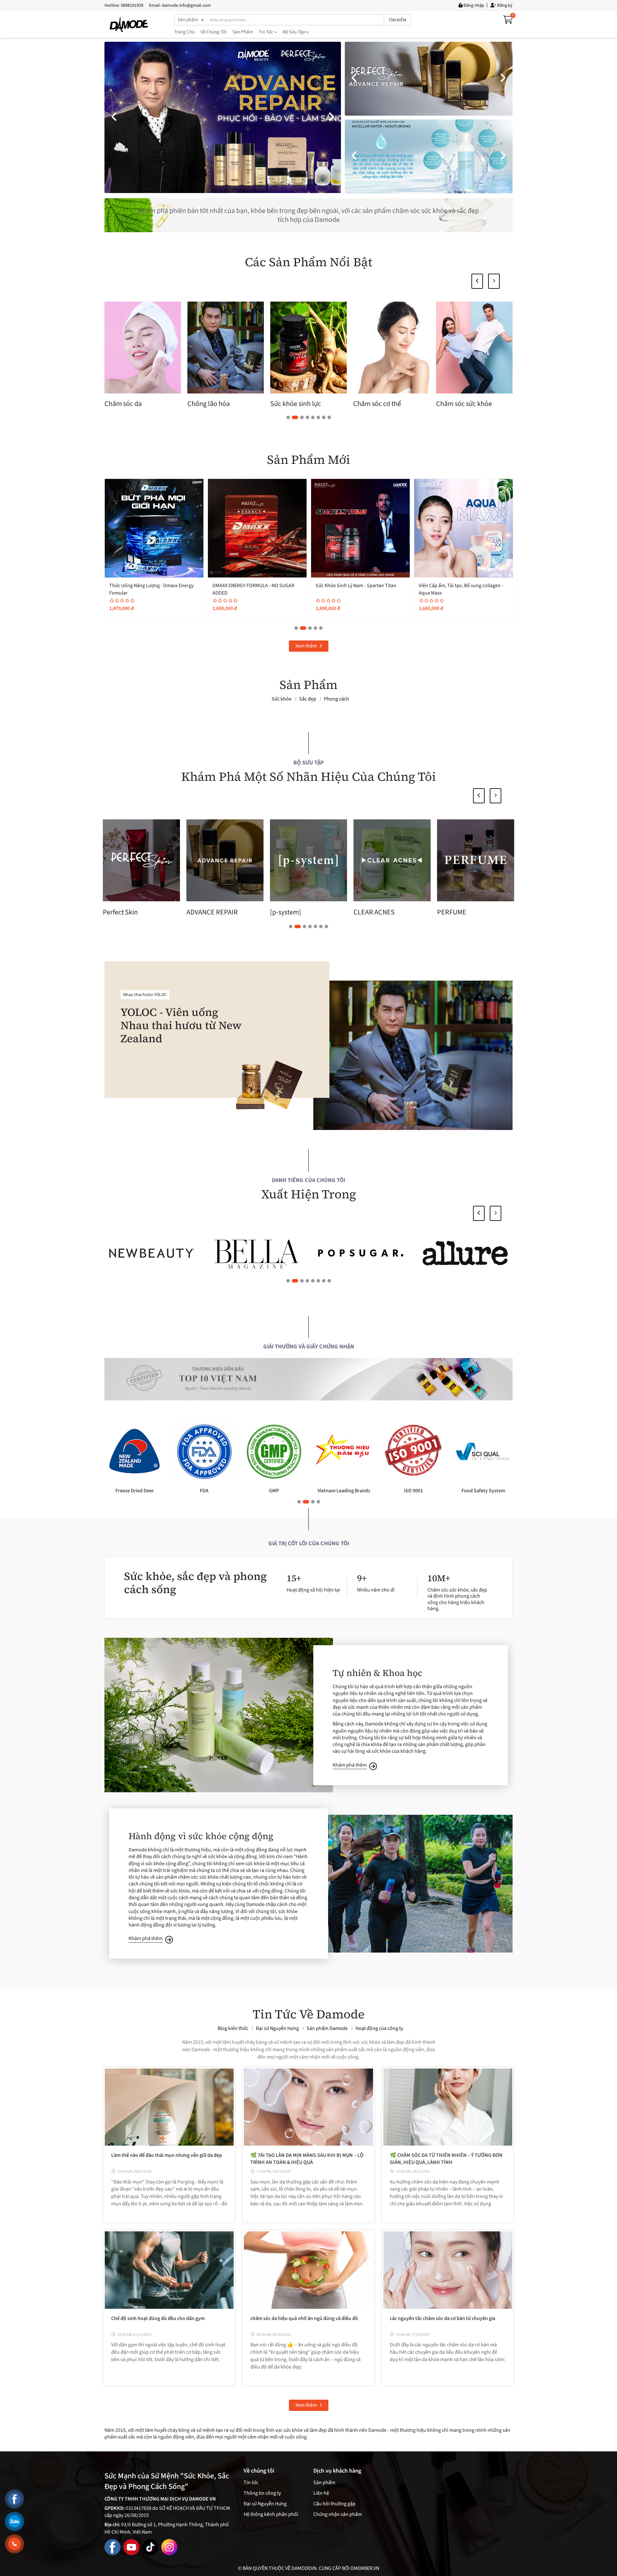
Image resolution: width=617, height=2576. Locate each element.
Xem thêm (307, 646)
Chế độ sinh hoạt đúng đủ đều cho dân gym (158, 2318)
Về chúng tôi (214, 32)
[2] (361, 1253)
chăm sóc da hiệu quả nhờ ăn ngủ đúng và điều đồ (304, 2318)
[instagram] (169, 2547)
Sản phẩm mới (309, 460)
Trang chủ (184, 32)
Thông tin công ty (262, 2493)
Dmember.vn (365, 2568)
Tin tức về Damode (308, 2014)
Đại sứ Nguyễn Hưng (265, 2504)
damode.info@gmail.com (186, 5)
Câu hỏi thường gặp (334, 2504)
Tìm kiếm (397, 20)
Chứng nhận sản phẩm (338, 2514)
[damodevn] (129, 24)
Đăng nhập (473, 5)
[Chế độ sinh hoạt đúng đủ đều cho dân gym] (169, 2270)
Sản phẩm (243, 32)
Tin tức (266, 32)
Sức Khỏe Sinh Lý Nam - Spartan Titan (459, 586)
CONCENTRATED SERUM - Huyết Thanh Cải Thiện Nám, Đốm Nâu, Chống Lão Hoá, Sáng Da (154, 593)
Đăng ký (504, 5)
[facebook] (112, 2547)
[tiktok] (150, 2547)
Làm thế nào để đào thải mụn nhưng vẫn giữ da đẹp (167, 2155)
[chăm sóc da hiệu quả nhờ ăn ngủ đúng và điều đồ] (308, 2270)
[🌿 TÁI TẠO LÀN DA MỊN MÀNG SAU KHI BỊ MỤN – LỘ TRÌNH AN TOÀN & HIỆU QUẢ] (308, 2107)
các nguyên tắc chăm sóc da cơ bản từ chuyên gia (443, 2318)
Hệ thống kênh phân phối (271, 2514)
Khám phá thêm (350, 1765)
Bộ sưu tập (294, 32)
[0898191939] (14, 2544)
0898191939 (132, 5)
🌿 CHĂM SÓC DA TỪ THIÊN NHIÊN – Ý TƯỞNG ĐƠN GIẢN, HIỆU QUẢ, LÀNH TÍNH (446, 2159)
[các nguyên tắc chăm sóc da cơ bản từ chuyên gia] (448, 2270)
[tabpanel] (226, 356)
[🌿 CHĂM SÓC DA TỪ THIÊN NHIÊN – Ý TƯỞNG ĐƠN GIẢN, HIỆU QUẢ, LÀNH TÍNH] (448, 2107)
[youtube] (131, 2547)
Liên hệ (321, 2493)
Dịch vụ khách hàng (337, 2471)
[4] (152, 1253)
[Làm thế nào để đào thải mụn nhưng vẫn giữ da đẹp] (169, 2107)
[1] (465, 1253)
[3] (256, 1253)
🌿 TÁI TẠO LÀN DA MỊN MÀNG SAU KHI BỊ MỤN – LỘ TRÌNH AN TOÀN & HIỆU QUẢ (307, 2159)
